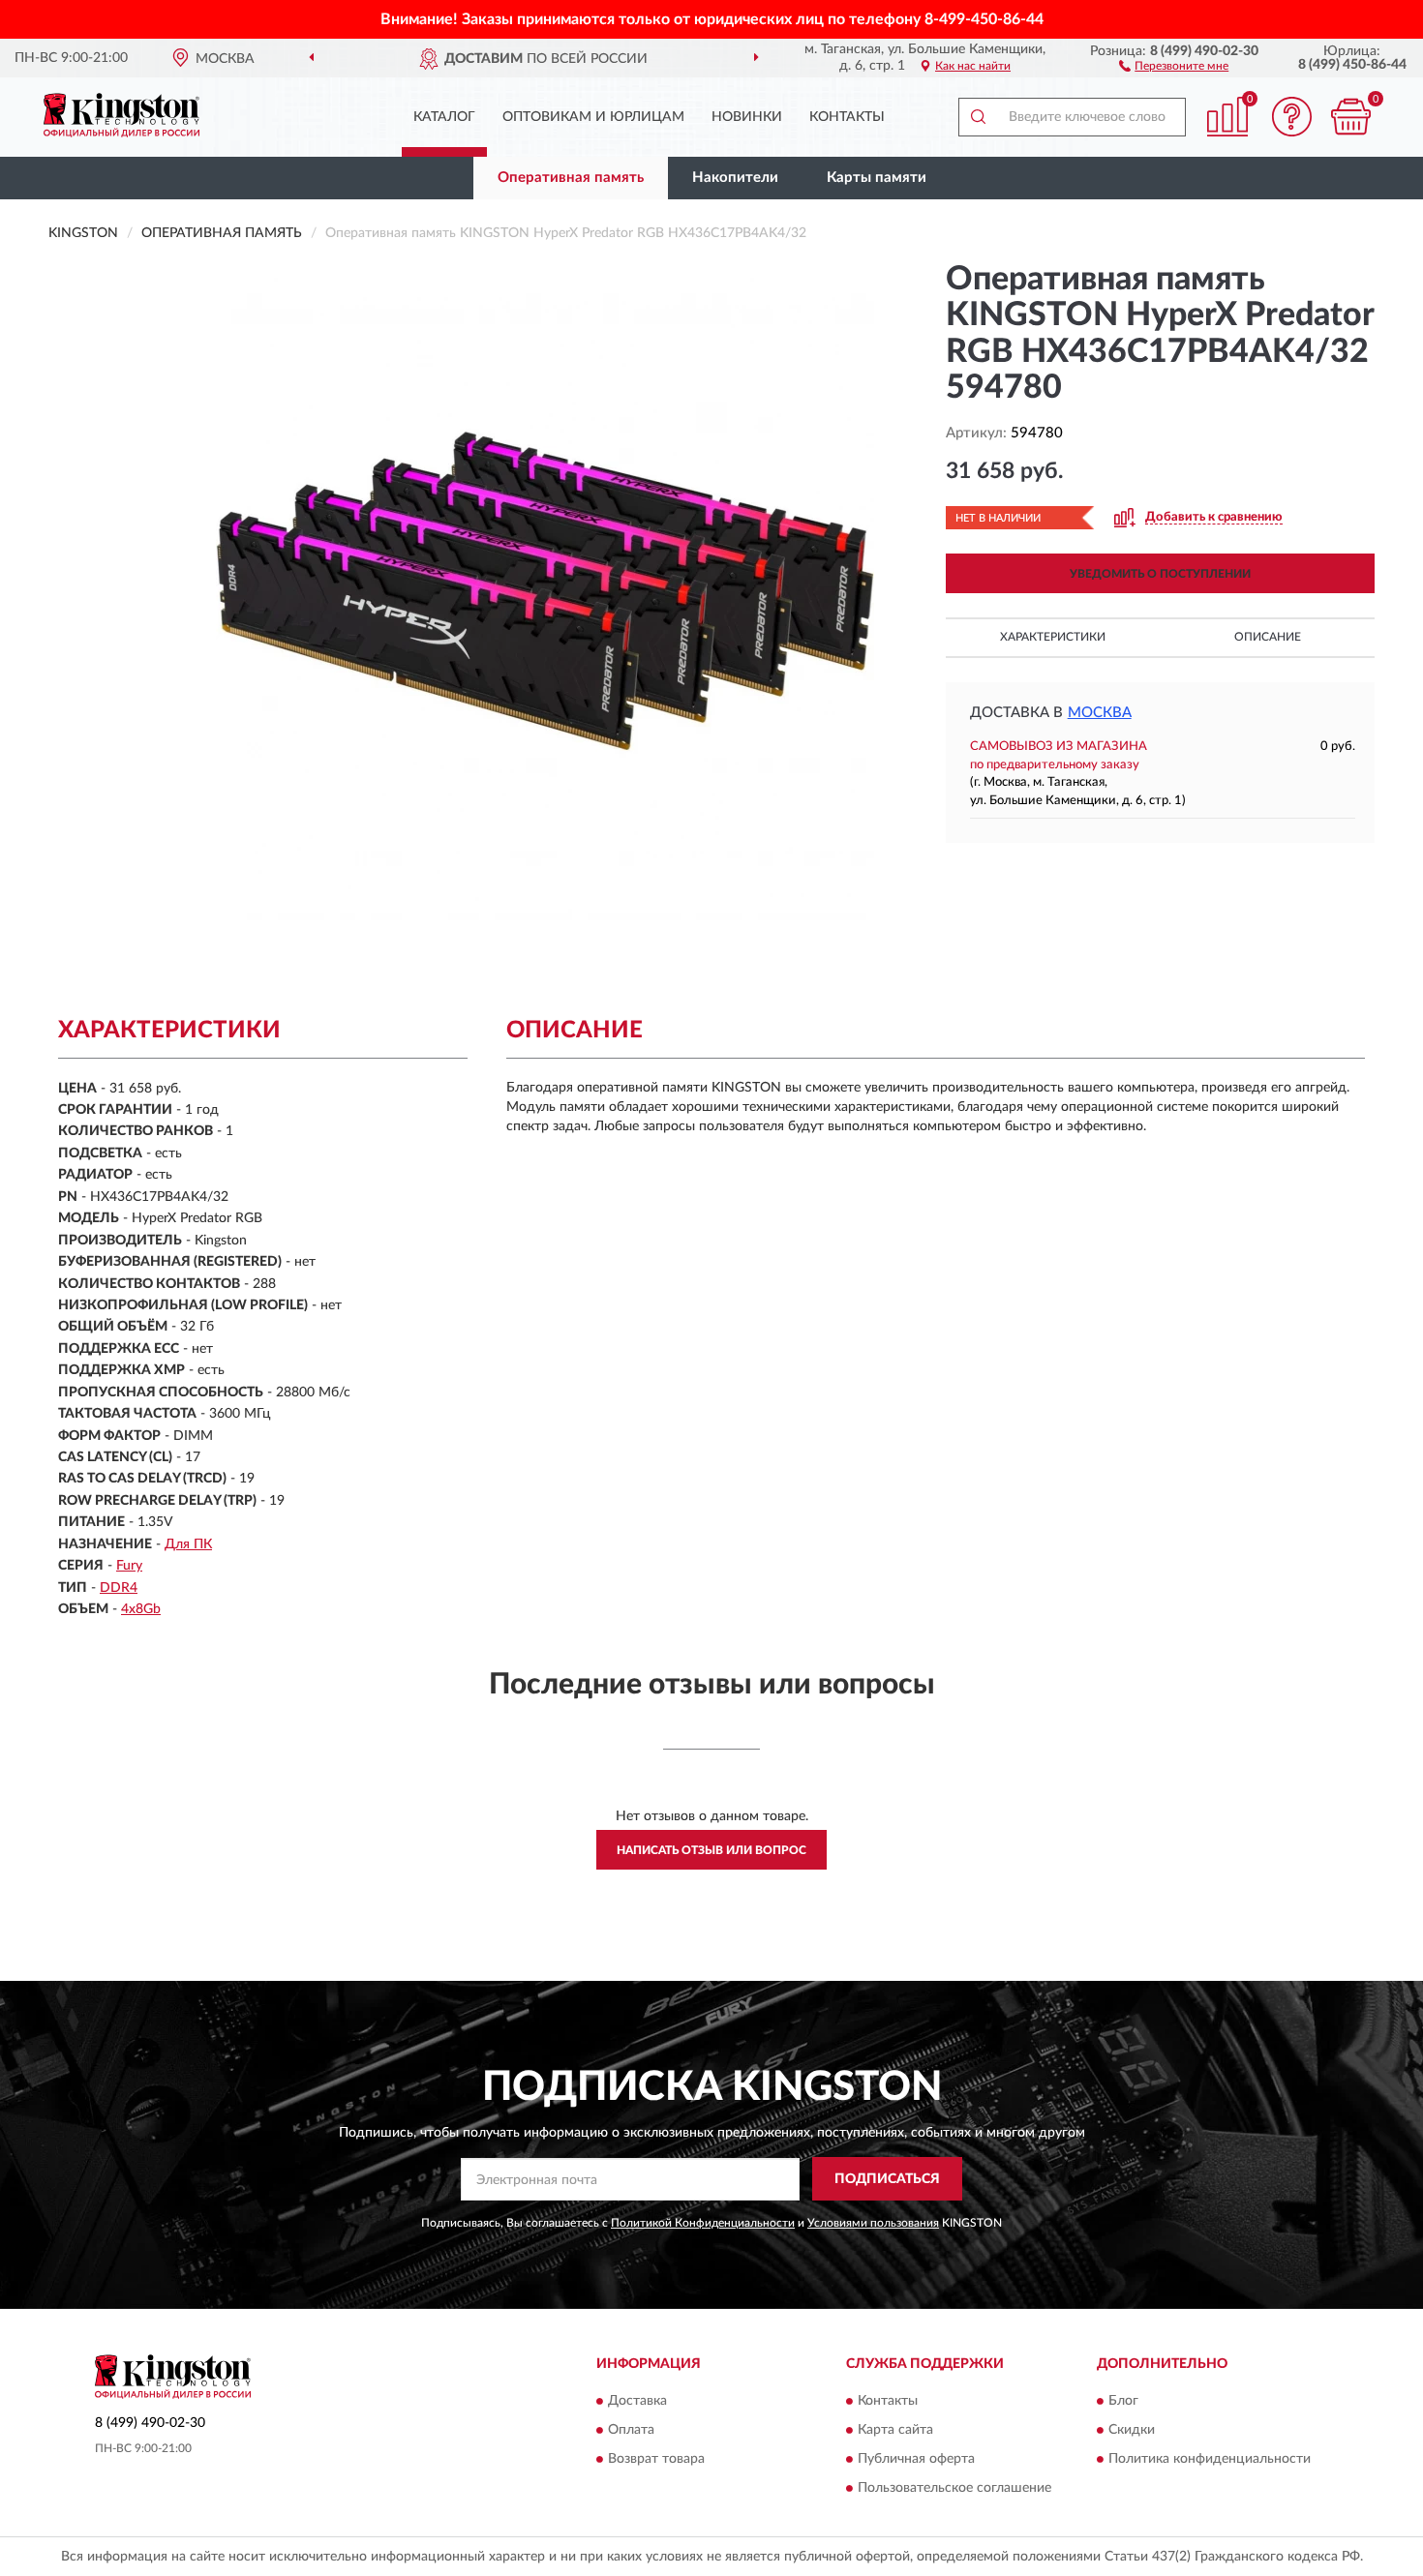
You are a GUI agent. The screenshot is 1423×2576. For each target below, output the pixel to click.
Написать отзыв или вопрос (711, 1850)
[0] (1350, 117)
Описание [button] (1268, 637)
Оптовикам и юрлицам (593, 117)
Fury (129, 1566)
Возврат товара (656, 2460)
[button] (1174, 65)
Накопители (735, 178)
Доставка (637, 2402)
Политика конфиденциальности (1210, 2460)
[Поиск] (978, 117)
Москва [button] (1100, 713)
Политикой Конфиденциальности (703, 2223)
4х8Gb (141, 1609)
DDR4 (119, 1588)
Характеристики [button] (1053, 637)
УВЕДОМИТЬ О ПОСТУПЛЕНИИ (1160, 574)
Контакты (847, 117)
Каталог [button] (444, 117)
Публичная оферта (916, 2460)
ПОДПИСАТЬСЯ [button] (887, 2179)
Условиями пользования (873, 2223)
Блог (1123, 2402)
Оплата (631, 2431)
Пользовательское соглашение (954, 2489)
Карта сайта (895, 2431)
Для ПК (188, 1544)
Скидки (1132, 2431)
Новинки (747, 117)
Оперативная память (571, 178)
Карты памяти (877, 178)
